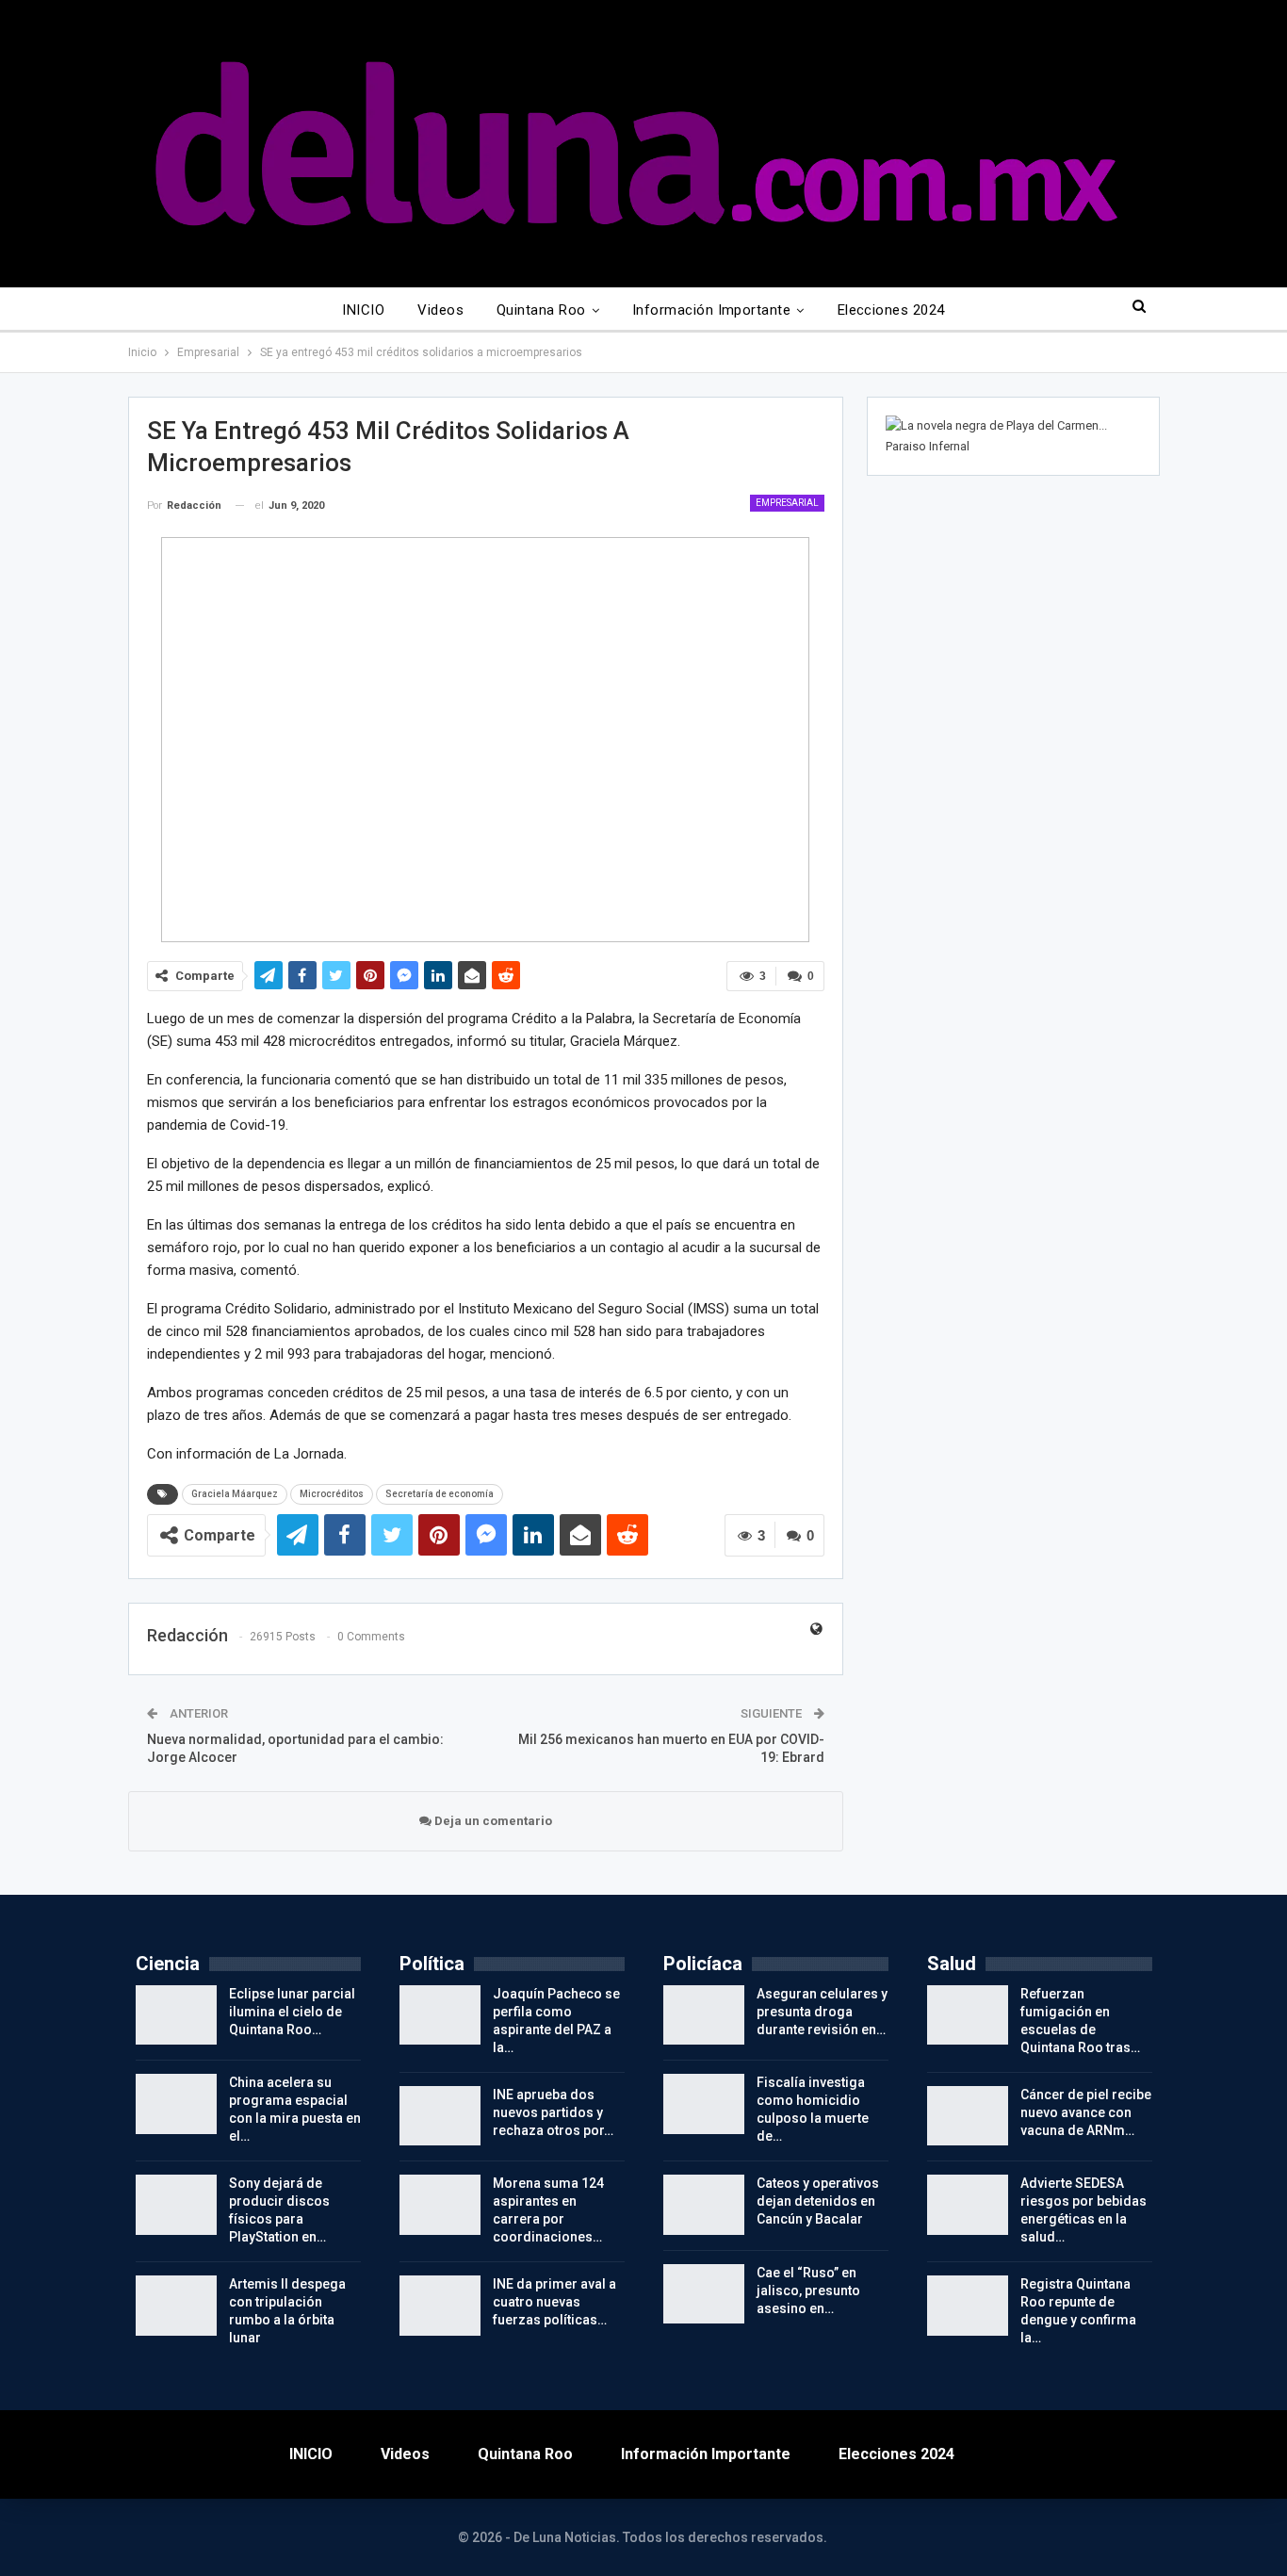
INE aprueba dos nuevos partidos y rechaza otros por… (553, 2112)
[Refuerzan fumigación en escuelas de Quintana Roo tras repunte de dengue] (968, 2015)
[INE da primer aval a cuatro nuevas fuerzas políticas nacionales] (440, 2306)
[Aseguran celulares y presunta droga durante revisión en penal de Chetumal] (704, 2015)
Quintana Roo (541, 310)
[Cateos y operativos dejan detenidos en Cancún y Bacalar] (704, 2205)
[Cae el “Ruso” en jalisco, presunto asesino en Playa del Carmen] (704, 2294)
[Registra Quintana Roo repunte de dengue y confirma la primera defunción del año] (968, 2306)
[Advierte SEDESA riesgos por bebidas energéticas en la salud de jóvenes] (968, 2205)
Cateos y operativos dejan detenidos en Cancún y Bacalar (818, 2201)
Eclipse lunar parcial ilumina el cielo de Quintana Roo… (292, 2012)
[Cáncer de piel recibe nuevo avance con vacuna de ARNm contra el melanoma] (968, 2116)
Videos (440, 310)
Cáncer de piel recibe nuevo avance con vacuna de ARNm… (1086, 2112)
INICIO (363, 310)
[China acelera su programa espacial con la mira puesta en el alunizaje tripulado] (176, 2104)
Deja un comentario (492, 1821)
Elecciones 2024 (891, 310)
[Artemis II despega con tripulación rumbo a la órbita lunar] (176, 2306)
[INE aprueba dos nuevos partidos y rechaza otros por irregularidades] (440, 2116)
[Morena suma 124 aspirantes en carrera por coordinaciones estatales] (440, 2205)
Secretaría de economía (440, 1494)
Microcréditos (332, 1494)
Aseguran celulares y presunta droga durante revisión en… (822, 2012)
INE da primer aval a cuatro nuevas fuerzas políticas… (554, 2302)
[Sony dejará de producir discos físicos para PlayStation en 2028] (176, 2205)
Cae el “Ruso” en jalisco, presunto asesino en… (808, 2291)
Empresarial (787, 503)
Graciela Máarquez (235, 1494)
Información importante (711, 310)
